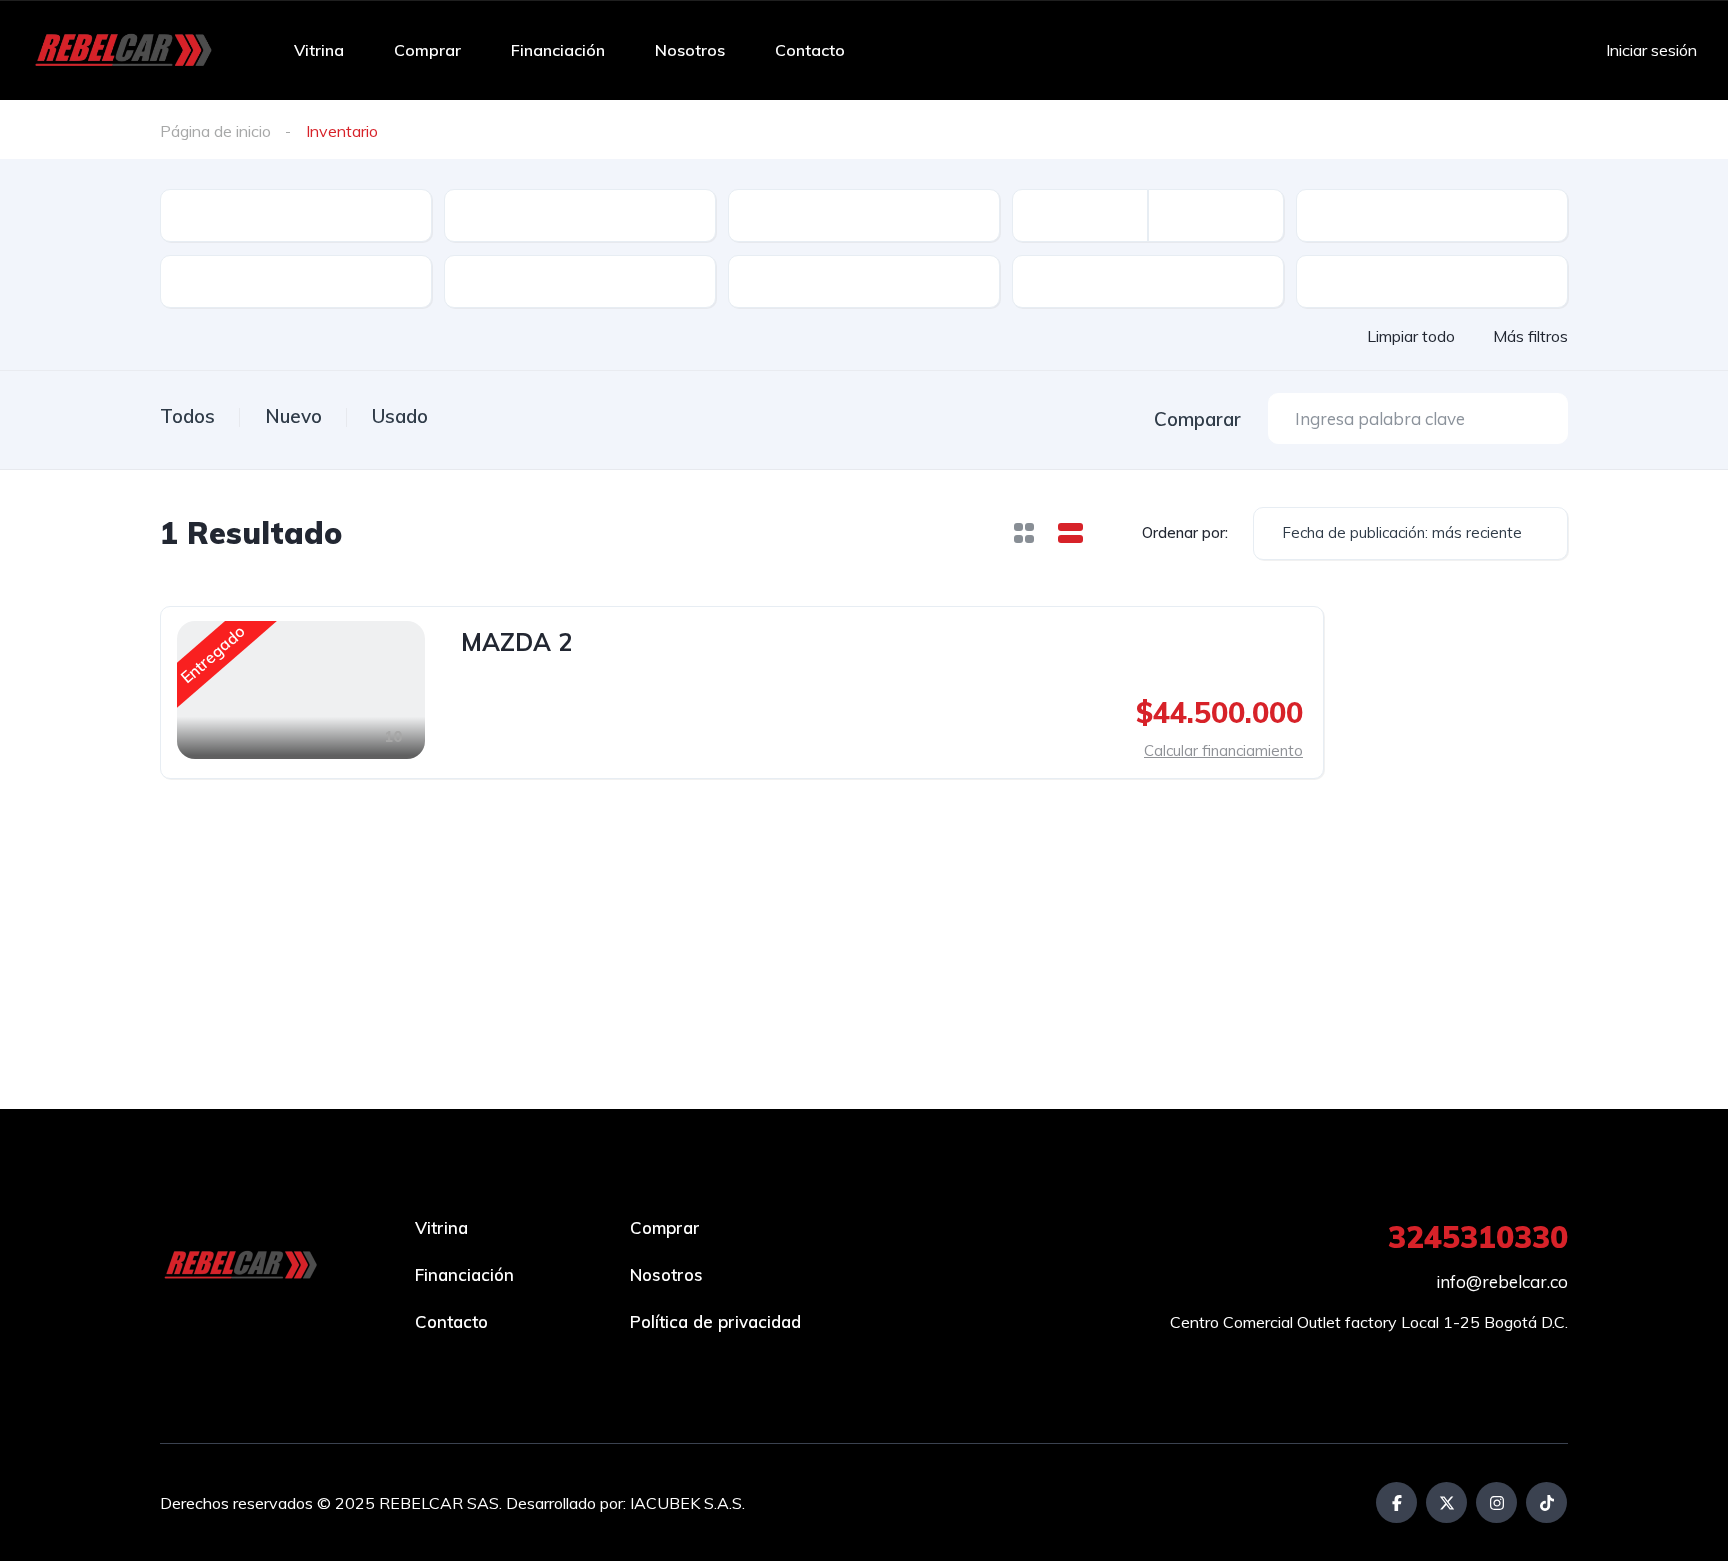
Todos (187, 416)
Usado (400, 416)
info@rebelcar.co (1502, 1281)
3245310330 (1478, 1237)
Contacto (810, 50)
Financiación (558, 50)
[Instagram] (1496, 1502)
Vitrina (319, 50)
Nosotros (690, 50)
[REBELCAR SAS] (125, 50)
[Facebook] (1396, 1502)
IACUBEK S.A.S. (687, 1503)
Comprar (427, 50)
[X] (1446, 1502)
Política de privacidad (715, 1321)
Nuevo (293, 416)
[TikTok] (1546, 1502)
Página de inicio (215, 131)
